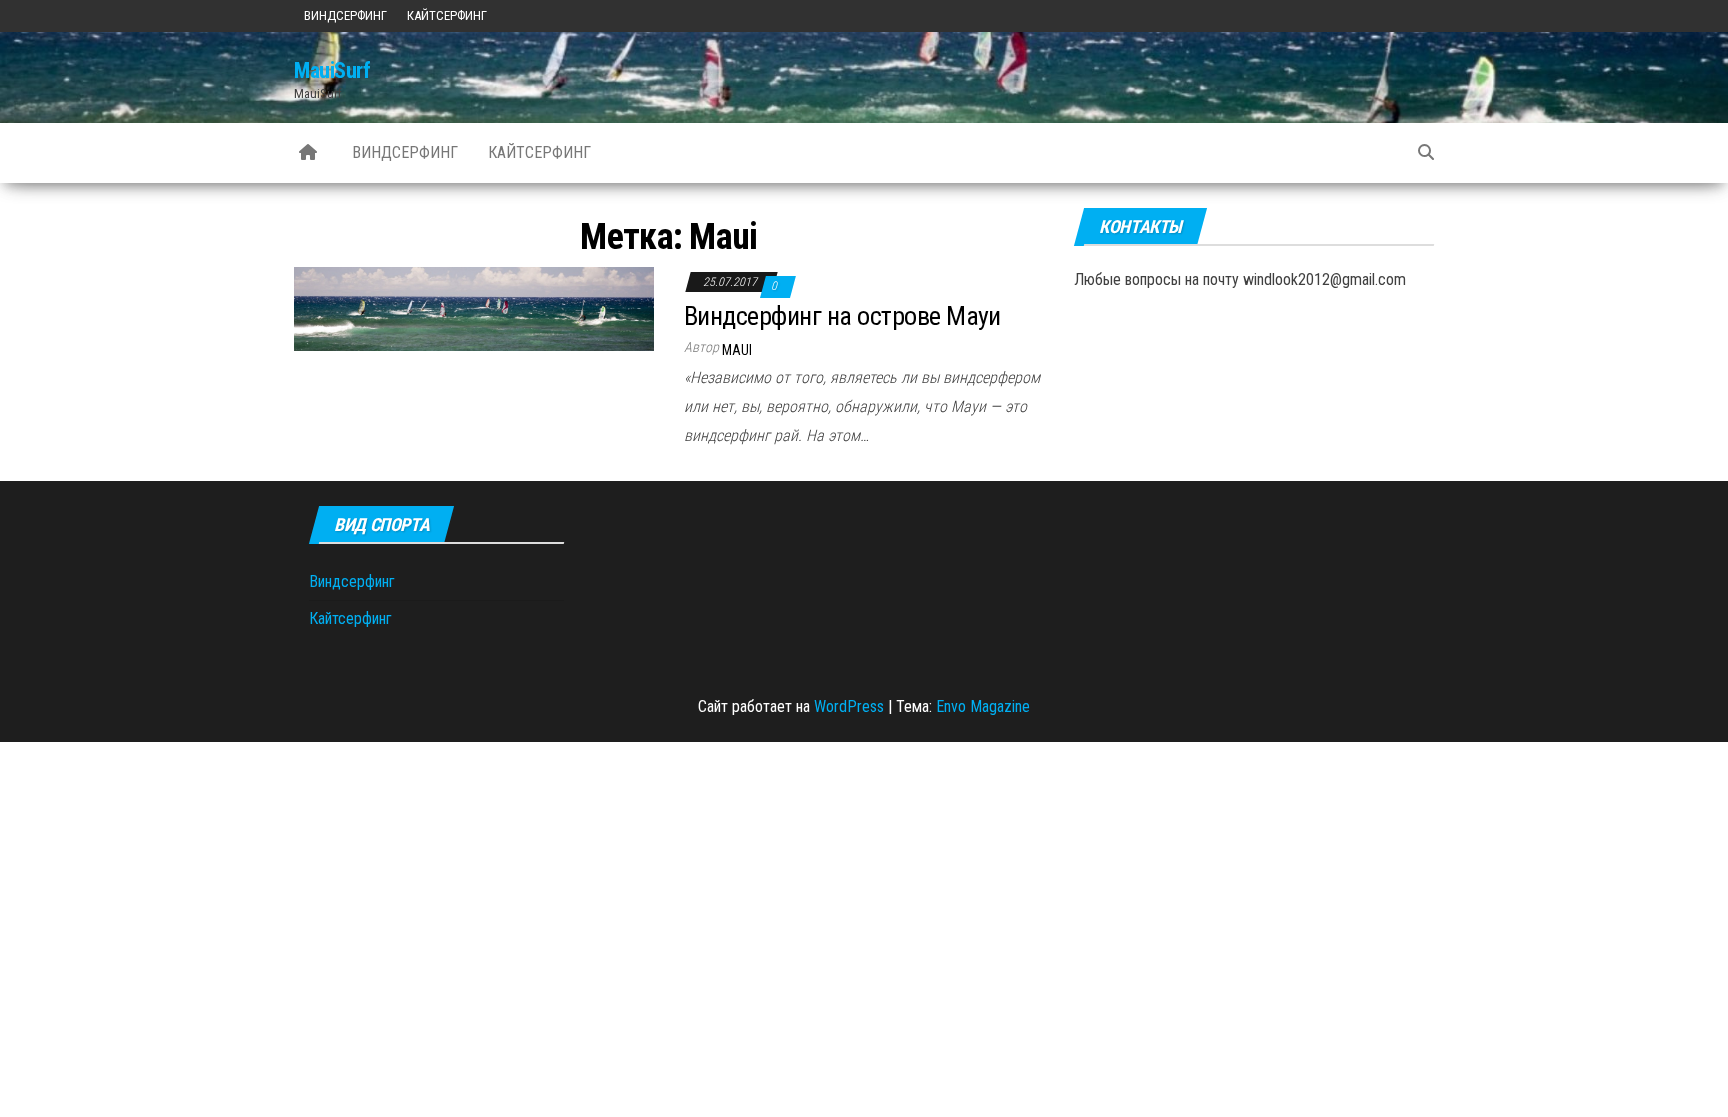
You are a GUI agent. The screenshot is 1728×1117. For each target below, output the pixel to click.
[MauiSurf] (308, 153)
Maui (737, 350)
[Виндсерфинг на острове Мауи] (474, 308)
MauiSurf (332, 70)
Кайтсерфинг (447, 15)
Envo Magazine (983, 706)
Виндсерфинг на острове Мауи (842, 316)
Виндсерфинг (345, 15)
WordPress (849, 706)
